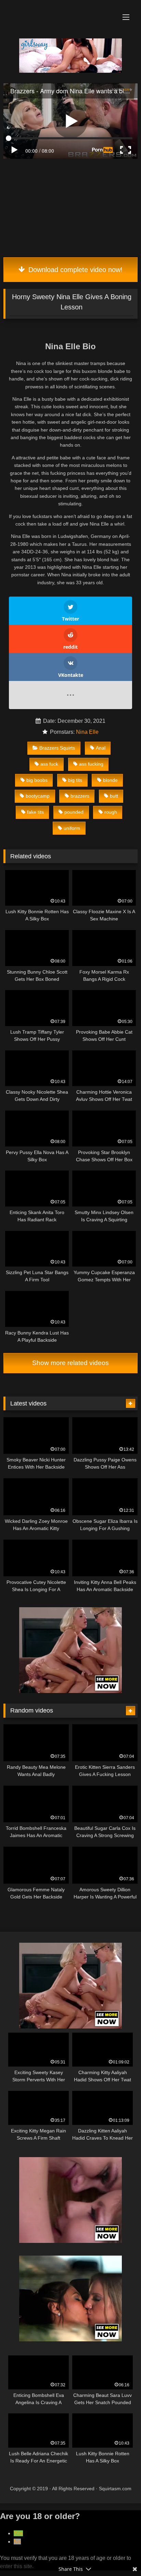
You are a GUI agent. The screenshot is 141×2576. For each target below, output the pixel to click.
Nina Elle (87, 732)
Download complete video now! (74, 270)
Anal (101, 748)
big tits (75, 780)
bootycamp (38, 796)
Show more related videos (70, 1363)
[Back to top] (120, 2556)
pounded (74, 812)
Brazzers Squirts (57, 748)
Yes (18, 2533)
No (17, 2542)
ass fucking (91, 764)
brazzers (80, 796)
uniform (72, 828)
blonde (110, 780)
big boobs (37, 780)
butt (114, 796)
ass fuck (49, 764)
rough (111, 812)
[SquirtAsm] (58, 11)
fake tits (35, 812)
